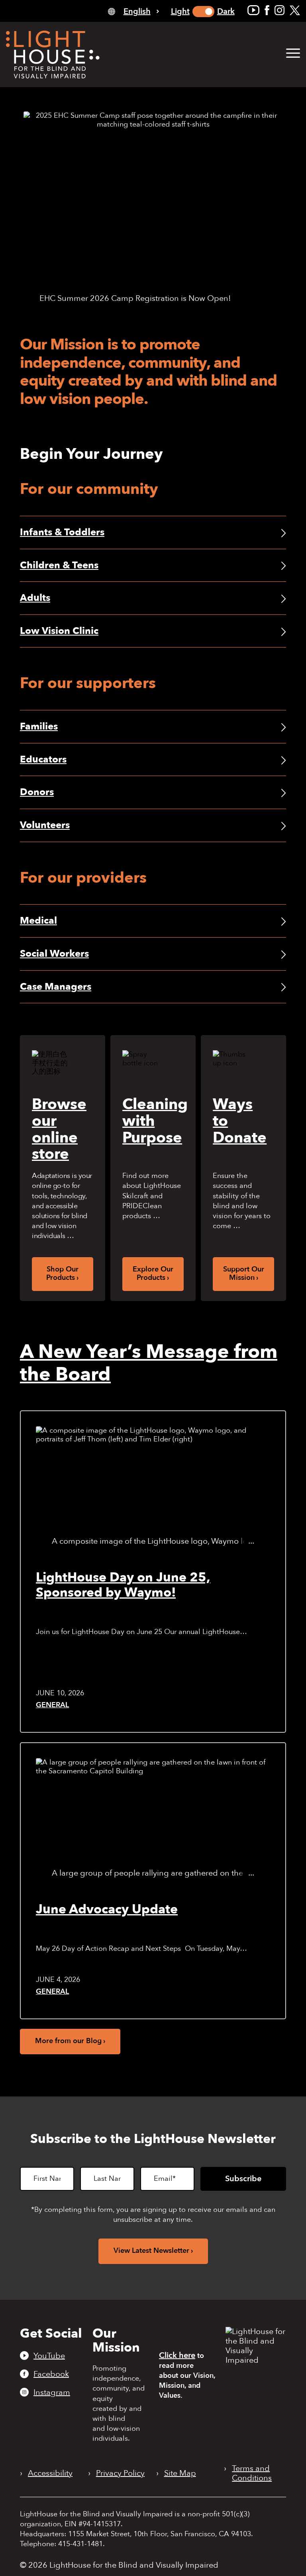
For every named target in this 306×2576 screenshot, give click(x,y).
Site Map (180, 2473)
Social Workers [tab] (54, 954)
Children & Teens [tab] (59, 565)
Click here (177, 2355)
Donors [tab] (37, 792)
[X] (295, 10)
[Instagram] (280, 10)
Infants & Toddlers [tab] (62, 532)
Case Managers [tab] (56, 987)
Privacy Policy (120, 2473)
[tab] (133, 11)
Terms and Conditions (252, 2473)
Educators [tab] (43, 760)
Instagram (52, 2392)
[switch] (203, 12)
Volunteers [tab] (45, 825)
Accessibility (50, 2473)
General (52, 1705)
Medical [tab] (38, 921)
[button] (293, 54)
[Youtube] (253, 10)
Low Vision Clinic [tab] (59, 631)
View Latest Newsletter (151, 2251)
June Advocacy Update (107, 1909)
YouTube (49, 2356)
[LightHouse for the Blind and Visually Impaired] (256, 2360)
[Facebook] (267, 10)
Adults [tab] (35, 598)
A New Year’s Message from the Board (149, 1363)
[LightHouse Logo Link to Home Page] (53, 55)
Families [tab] (39, 726)
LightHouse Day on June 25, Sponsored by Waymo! (123, 1585)
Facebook (51, 2374)
